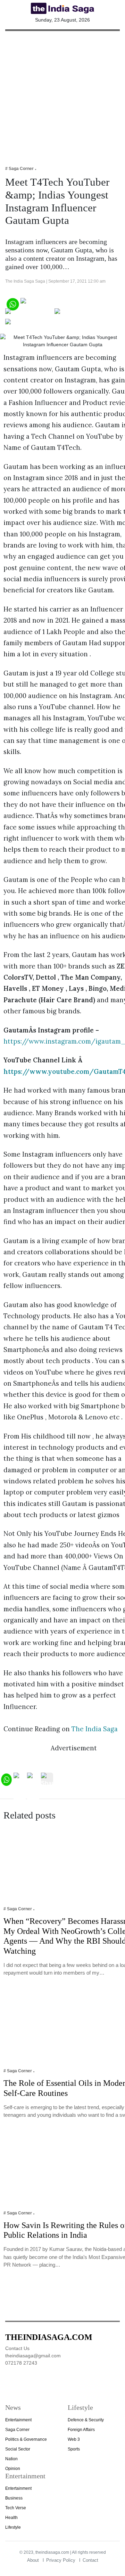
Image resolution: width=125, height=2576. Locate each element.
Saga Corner (17, 2430)
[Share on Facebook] (49, 303)
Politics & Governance (26, 2439)
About (33, 2560)
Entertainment (18, 2420)
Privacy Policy (61, 2560)
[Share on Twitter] (29, 314)
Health (11, 2518)
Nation (11, 2459)
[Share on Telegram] (82, 314)
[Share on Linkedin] (32, 324)
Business (14, 2498)
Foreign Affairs (81, 2430)
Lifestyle (13, 2527)
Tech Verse (16, 2508)
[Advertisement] (62, 94)
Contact (90, 2560)
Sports (74, 2449)
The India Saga (95, 1729)
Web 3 (74, 2439)
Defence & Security (86, 2420)
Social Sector (18, 2449)
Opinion (13, 2469)
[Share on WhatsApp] (12, 303)
